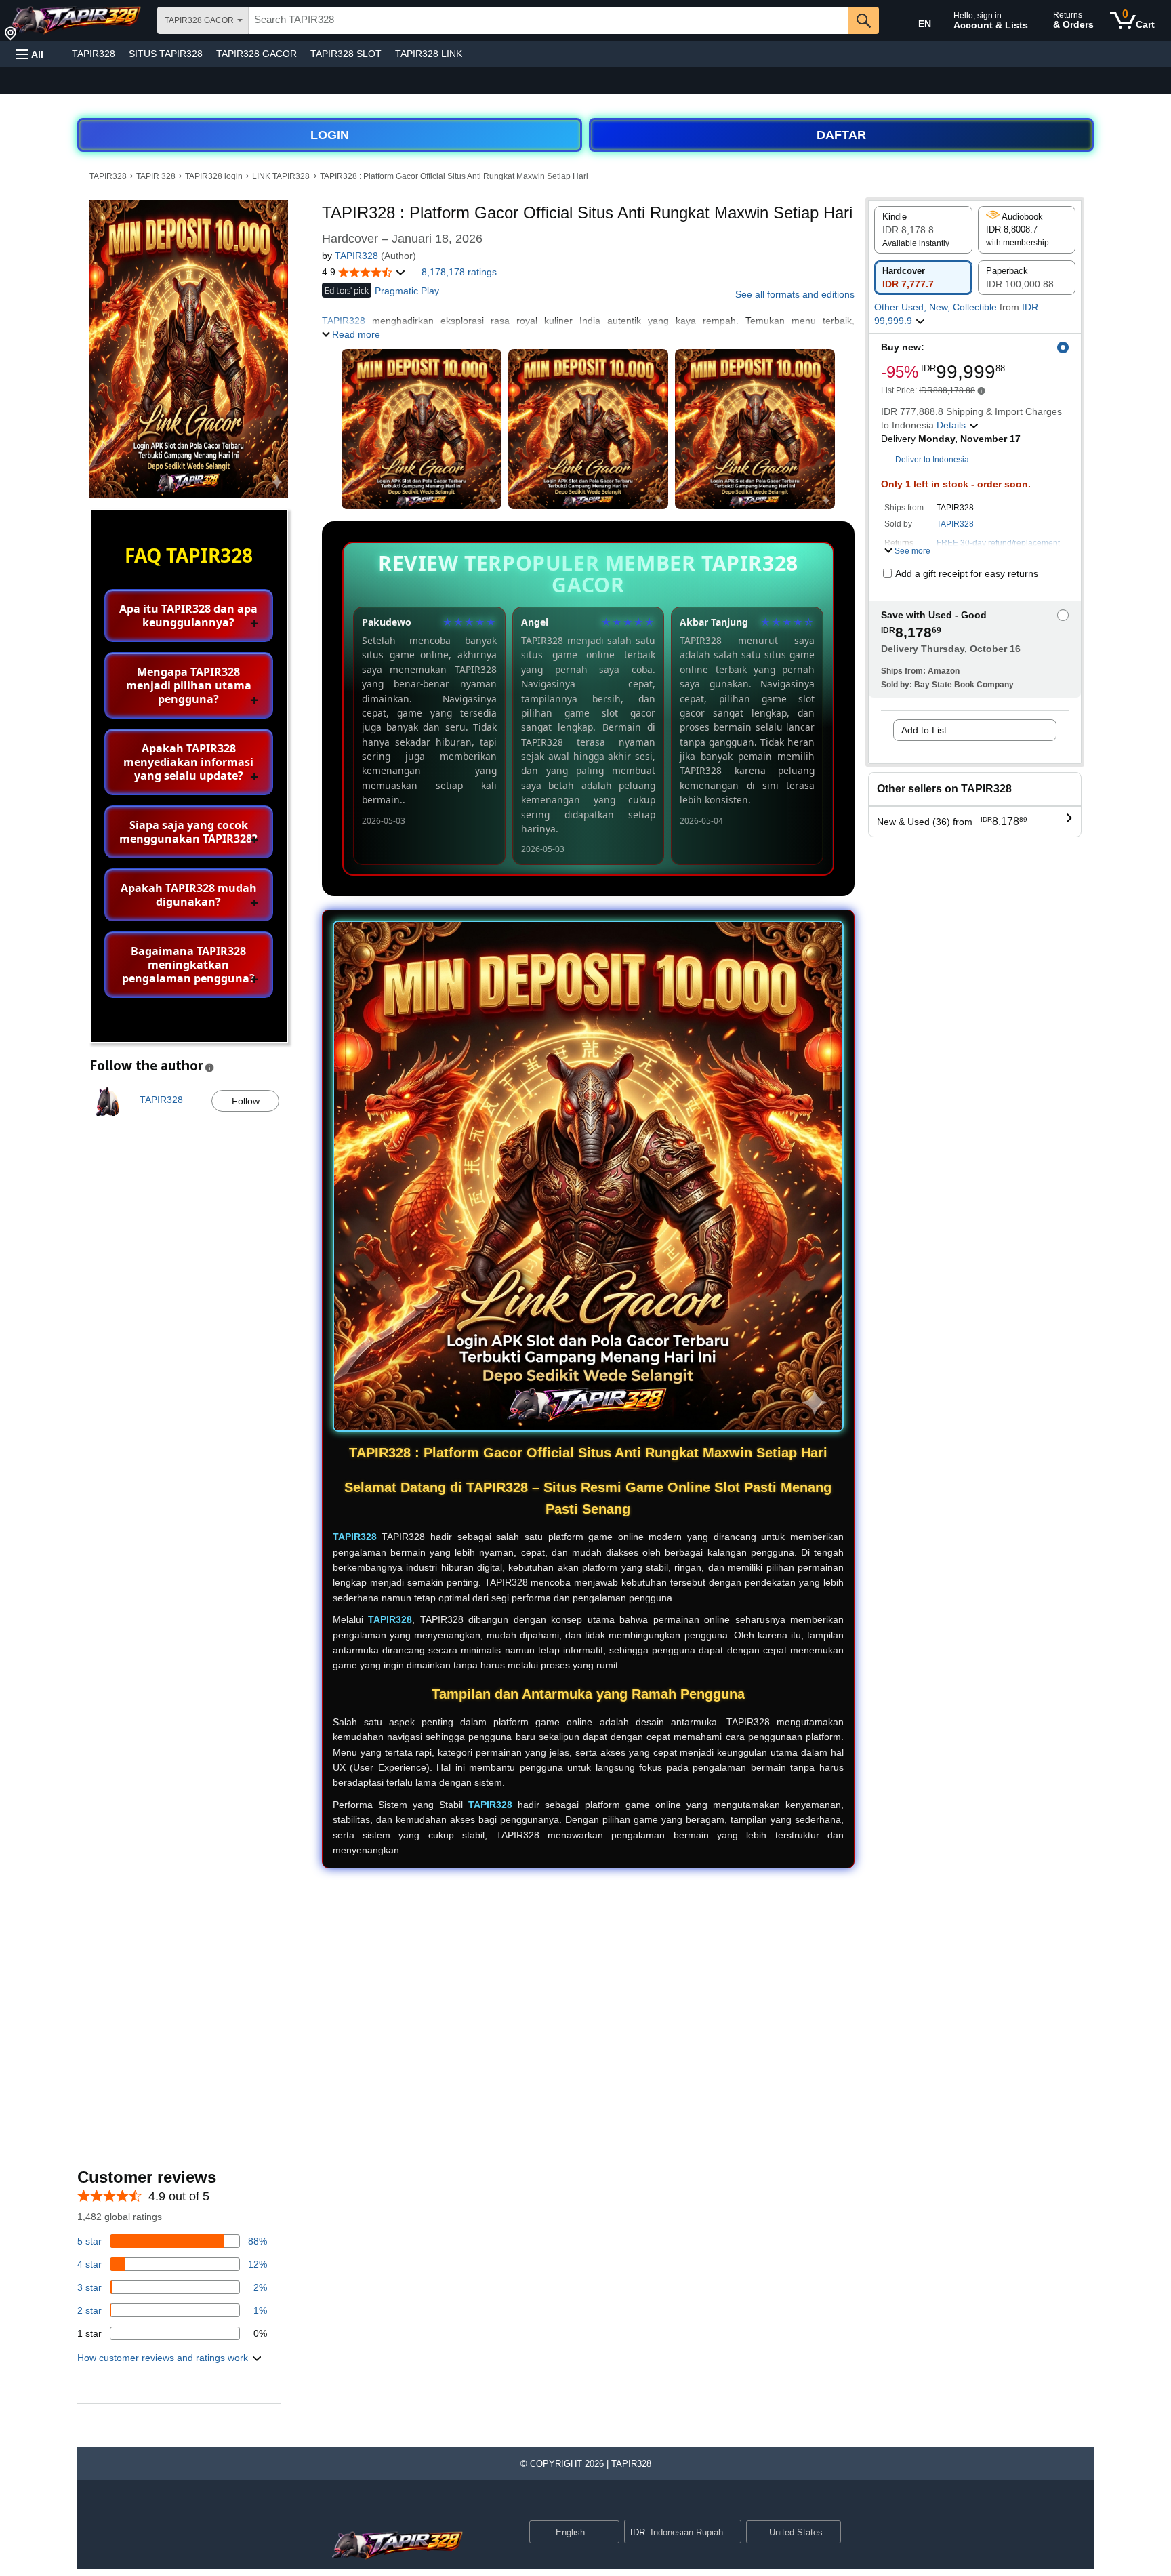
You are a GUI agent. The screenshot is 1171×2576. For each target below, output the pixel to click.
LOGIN (330, 135)
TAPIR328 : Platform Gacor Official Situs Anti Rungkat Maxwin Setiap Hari (454, 176)
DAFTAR (841, 135)
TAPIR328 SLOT (346, 54)
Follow (246, 1101)
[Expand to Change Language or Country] (609, 2533)
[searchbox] (549, 20)
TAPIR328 (94, 54)
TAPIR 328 (156, 176)
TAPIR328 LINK (429, 54)
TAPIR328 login (214, 176)
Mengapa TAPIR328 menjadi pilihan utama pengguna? (189, 685)
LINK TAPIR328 (281, 176)
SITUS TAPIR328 (166, 54)
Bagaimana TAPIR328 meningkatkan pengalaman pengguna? (188, 965)
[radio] (923, 230)
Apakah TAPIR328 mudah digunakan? (189, 895)
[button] (30, 54)
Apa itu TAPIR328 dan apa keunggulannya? (188, 616)
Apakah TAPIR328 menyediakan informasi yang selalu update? (188, 762)
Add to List (924, 730)
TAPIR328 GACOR (256, 54)
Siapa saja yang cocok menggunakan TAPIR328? (188, 832)
